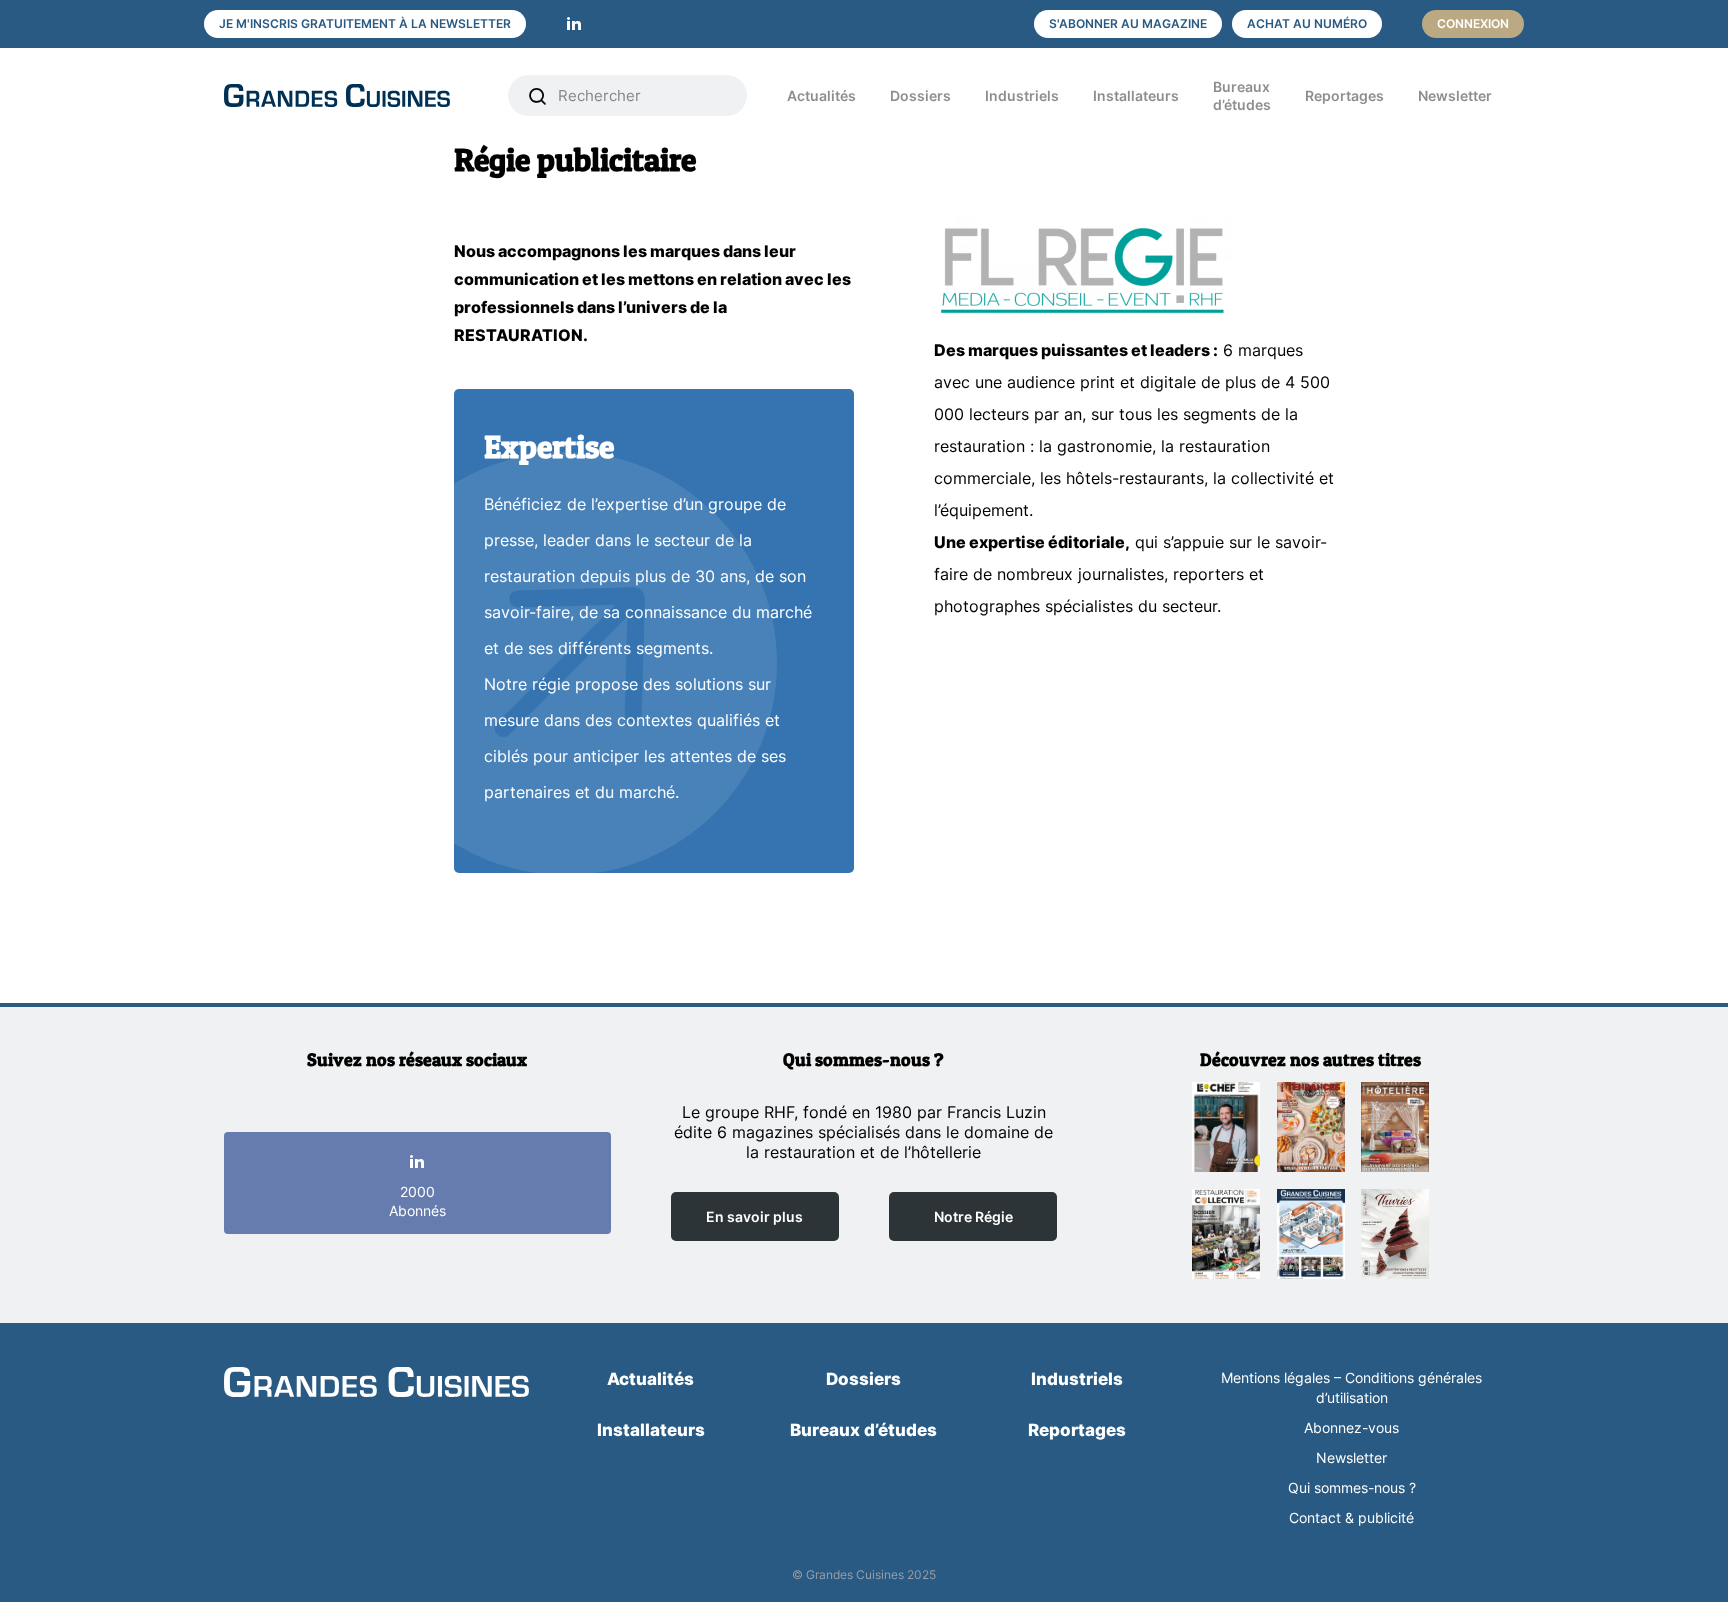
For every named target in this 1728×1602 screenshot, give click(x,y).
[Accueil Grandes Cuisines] (352, 95)
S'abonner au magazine (1128, 23)
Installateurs (1136, 95)
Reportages (1344, 95)
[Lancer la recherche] (538, 96)
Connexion (1473, 23)
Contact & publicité (1351, 1517)
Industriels (1022, 95)
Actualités (821, 95)
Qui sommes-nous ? (1352, 1487)
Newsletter (1455, 95)
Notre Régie (973, 1216)
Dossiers (920, 95)
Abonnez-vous (1351, 1427)
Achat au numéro (1307, 23)
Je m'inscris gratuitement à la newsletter (365, 23)
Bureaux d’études (1242, 95)
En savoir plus (754, 1216)
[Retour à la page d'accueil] (376, 1384)
